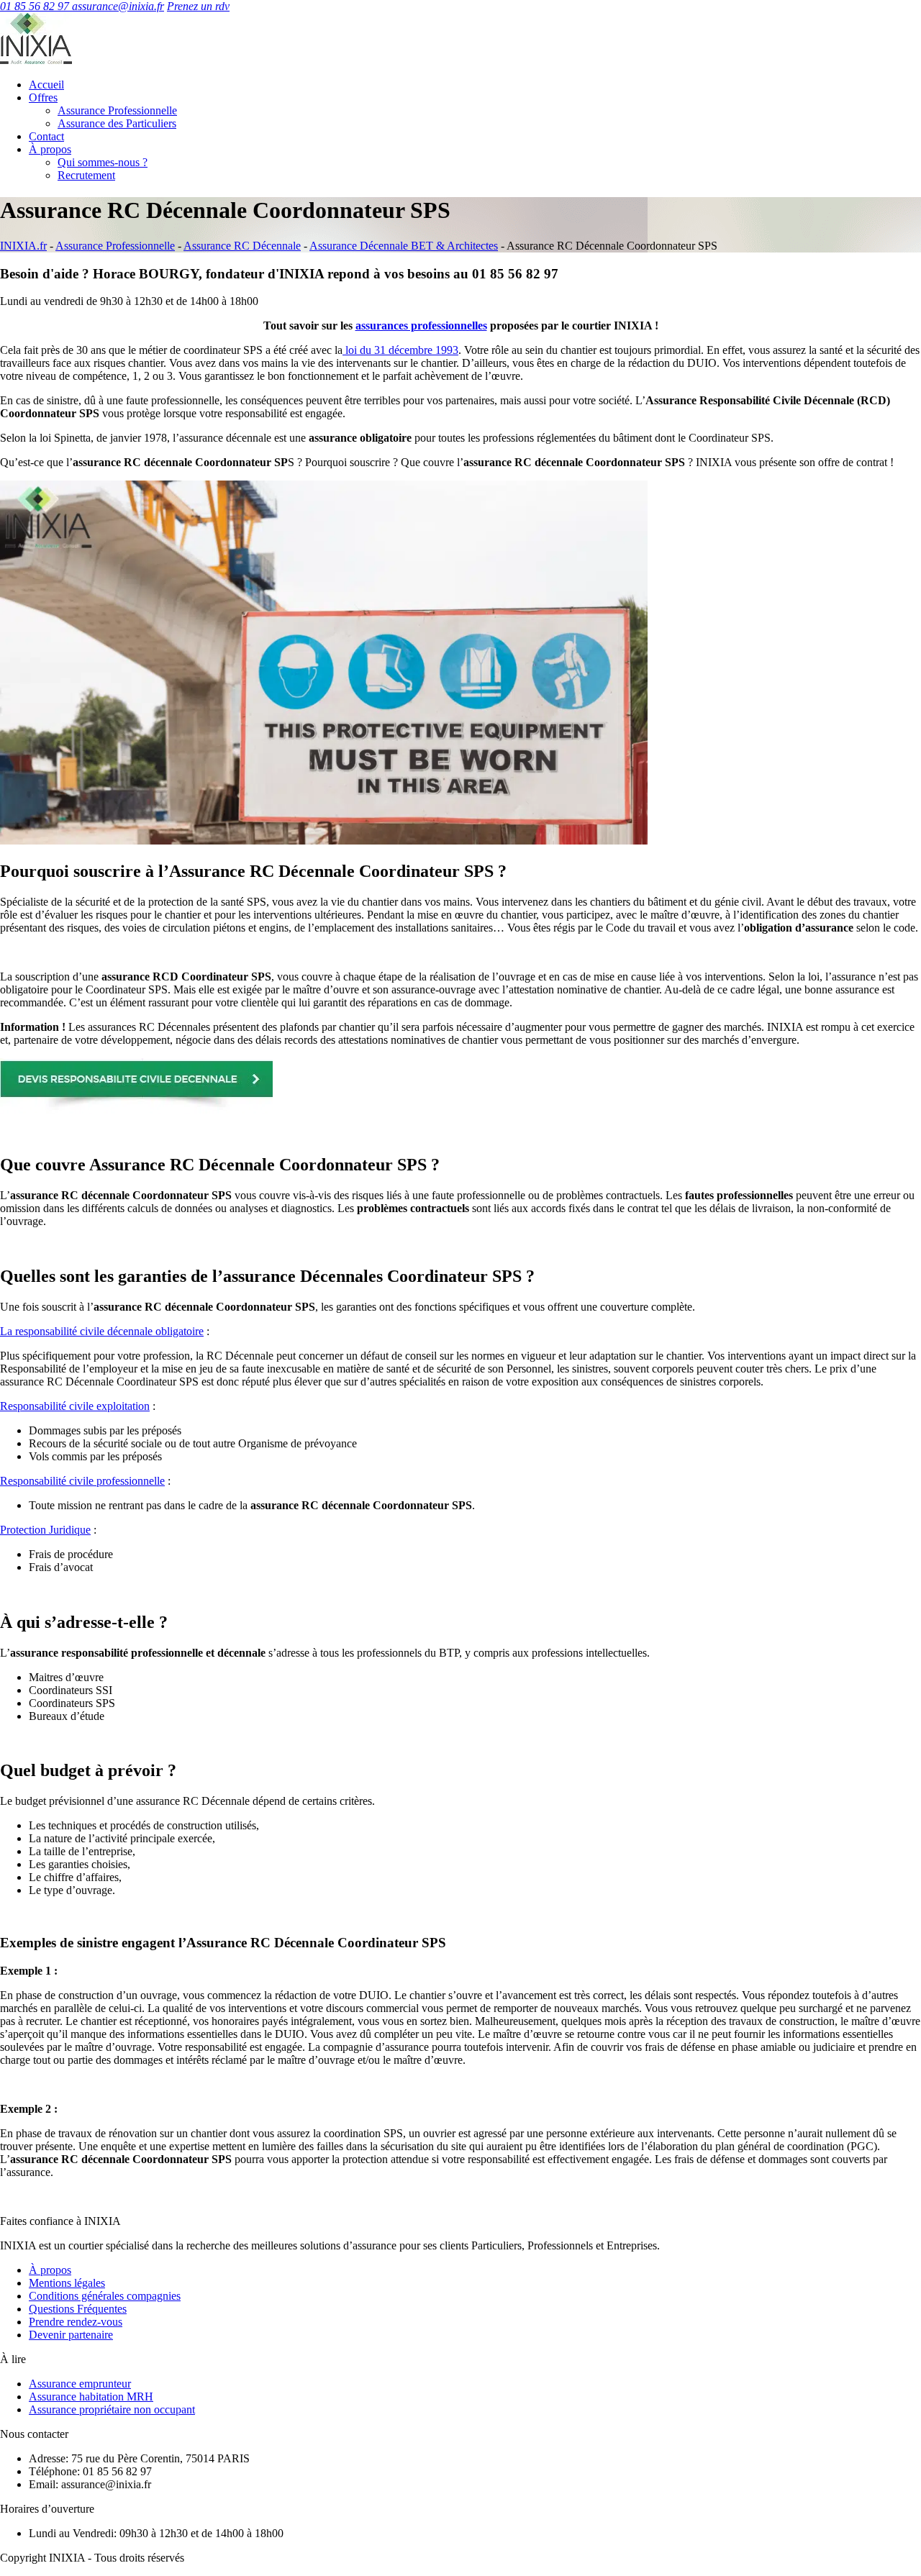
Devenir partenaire (71, 2335)
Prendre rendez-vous (76, 2322)
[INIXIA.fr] (36, 60)
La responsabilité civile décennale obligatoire (102, 1331)
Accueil (46, 85)
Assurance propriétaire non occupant (112, 2409)
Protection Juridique (45, 1530)
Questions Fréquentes (78, 2309)
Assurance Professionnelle (117, 110)
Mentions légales (67, 2283)
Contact (46, 136)
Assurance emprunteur (80, 2384)
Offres (43, 97)
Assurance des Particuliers (117, 123)
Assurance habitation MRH (91, 2397)
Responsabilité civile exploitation (75, 1406)
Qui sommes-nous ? (103, 162)
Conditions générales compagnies (105, 2296)
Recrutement (86, 175)
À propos (50, 149)
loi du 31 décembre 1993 (400, 350)
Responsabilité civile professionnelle (82, 1481)
